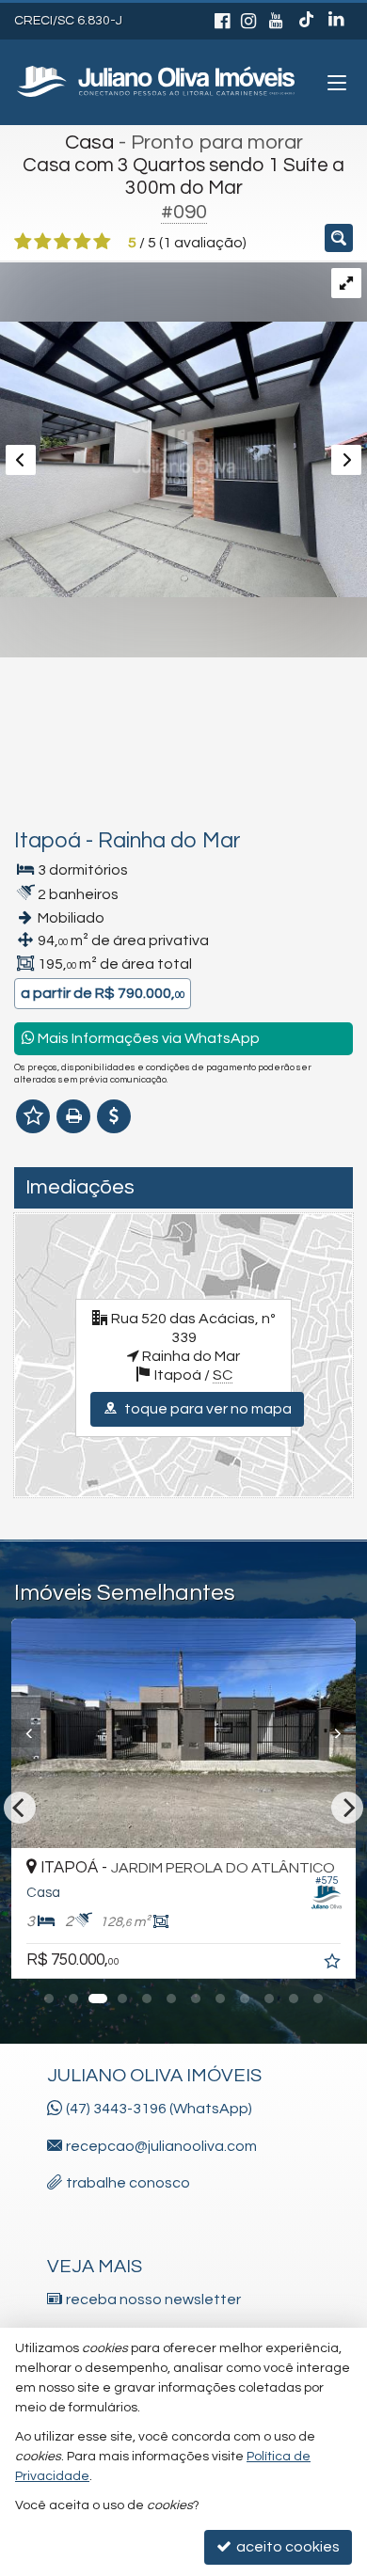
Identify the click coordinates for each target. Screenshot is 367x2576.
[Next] (97, 1733)
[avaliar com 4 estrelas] (82, 242)
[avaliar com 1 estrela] (23, 242)
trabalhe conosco (128, 2183)
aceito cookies (287, 2547)
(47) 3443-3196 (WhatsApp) (159, 2109)
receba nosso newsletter (153, 2299)
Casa (89, 142)
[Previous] (147, 1733)
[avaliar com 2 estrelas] (43, 242)
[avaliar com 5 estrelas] (102, 242)
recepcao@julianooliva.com (161, 2146)
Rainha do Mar (169, 841)
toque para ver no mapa (207, 1409)
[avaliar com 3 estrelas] (63, 242)
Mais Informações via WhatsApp (147, 1038)
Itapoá (48, 841)
